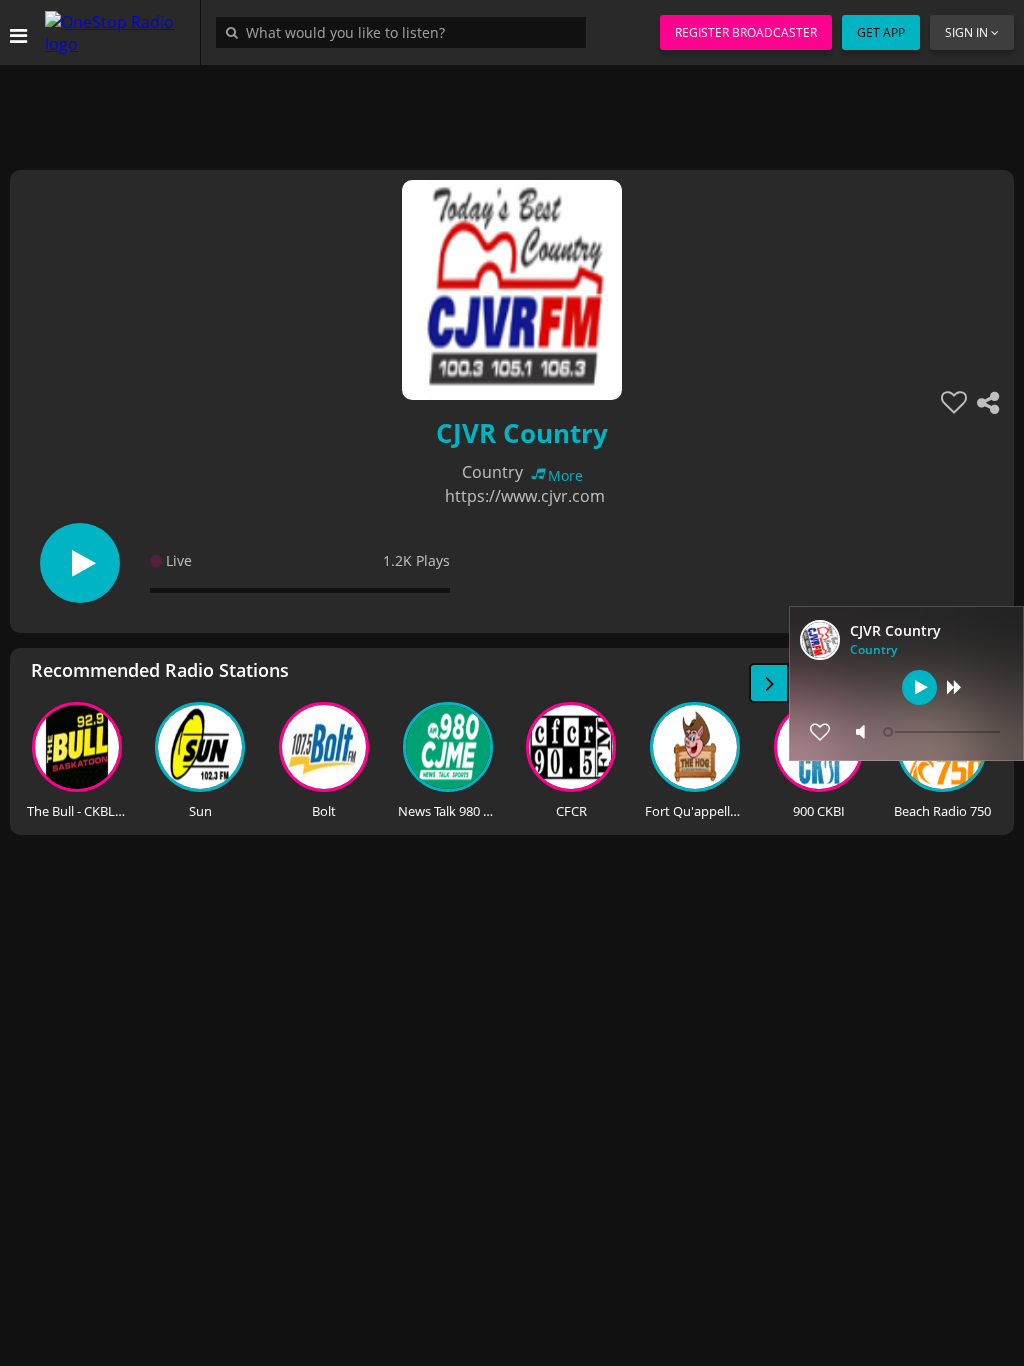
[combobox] (406, 32)
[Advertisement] (512, 110)
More (565, 475)
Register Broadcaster (746, 32)
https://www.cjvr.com (525, 496)
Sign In (966, 32)
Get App (881, 32)
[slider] (944, 732)
